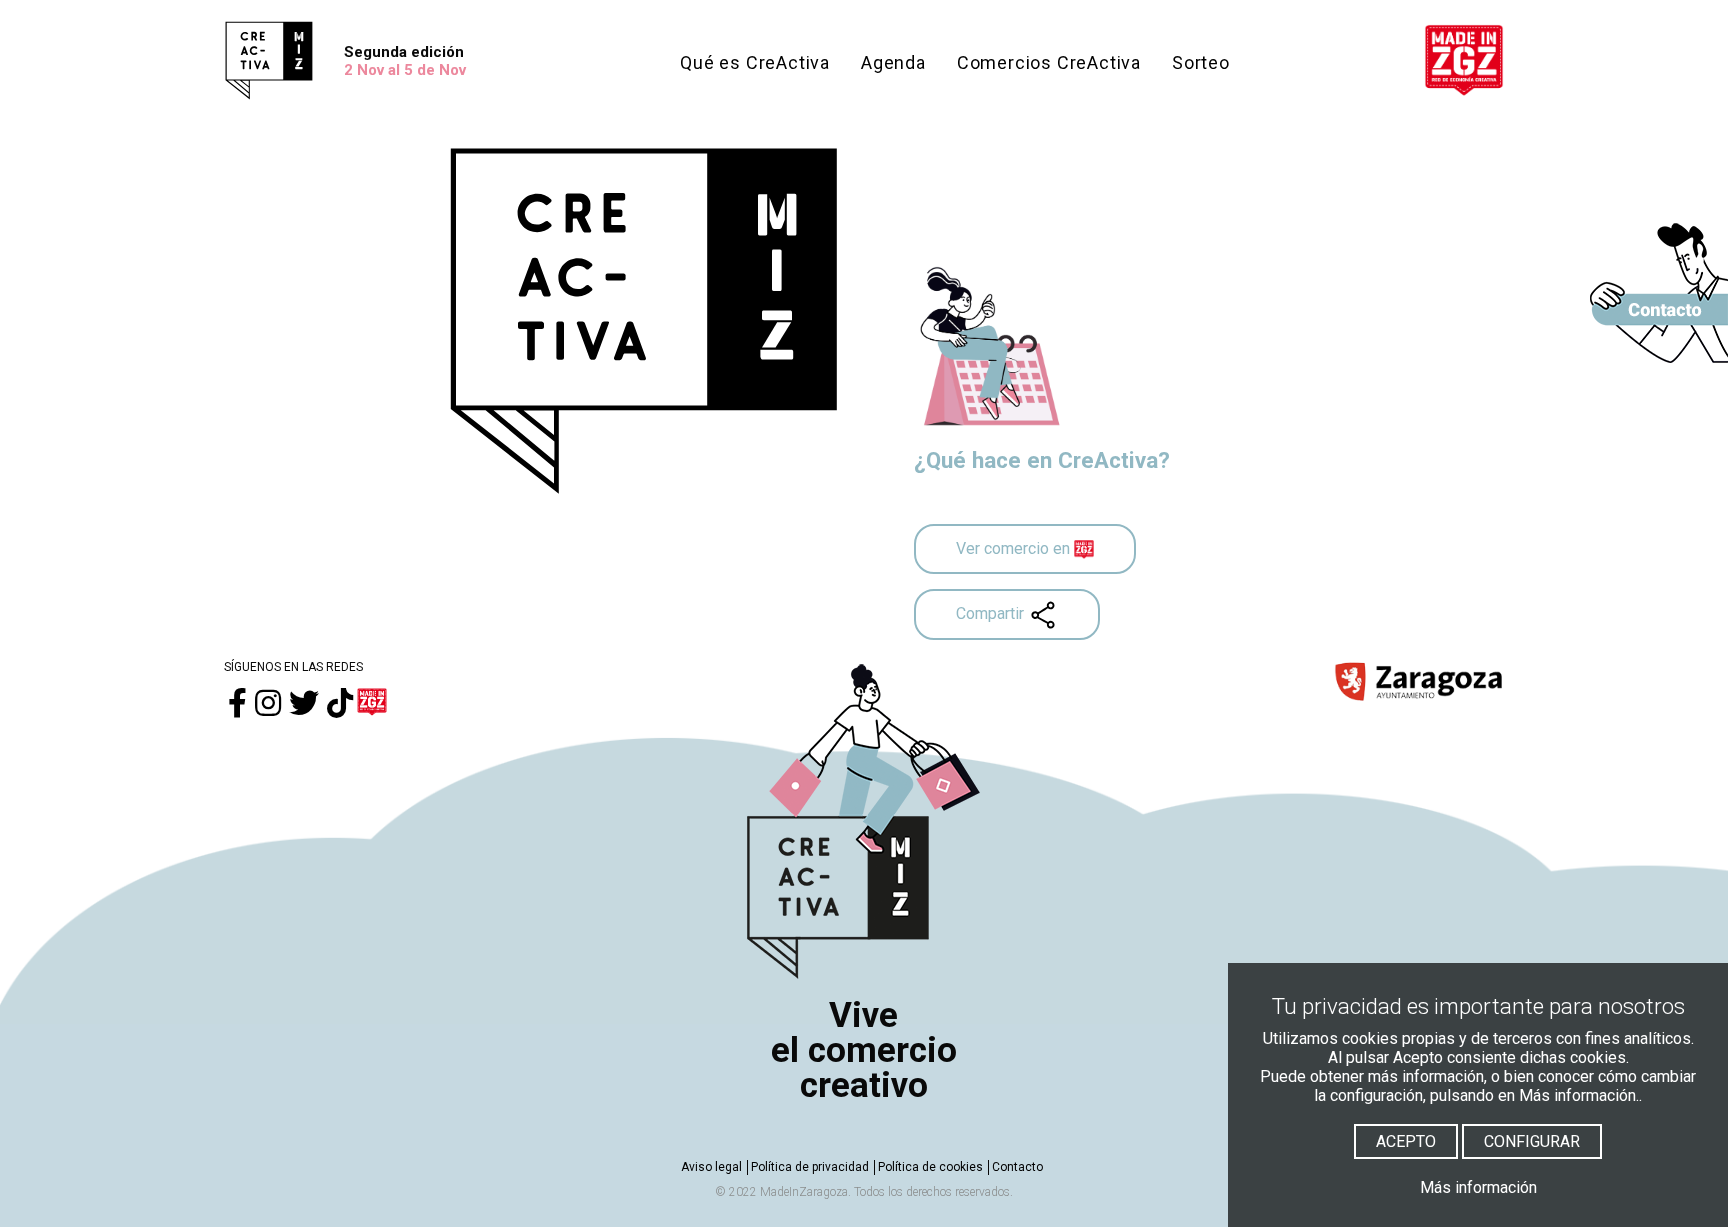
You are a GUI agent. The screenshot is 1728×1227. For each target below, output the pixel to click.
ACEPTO (1406, 1141)
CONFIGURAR (1532, 1141)
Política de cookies (930, 1167)
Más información (1478, 1187)
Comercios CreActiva (1049, 62)
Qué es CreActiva (755, 62)
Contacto (1017, 1167)
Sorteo (1201, 62)
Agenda (893, 62)
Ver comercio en (1015, 548)
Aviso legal (711, 1167)
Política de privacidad (810, 1167)
